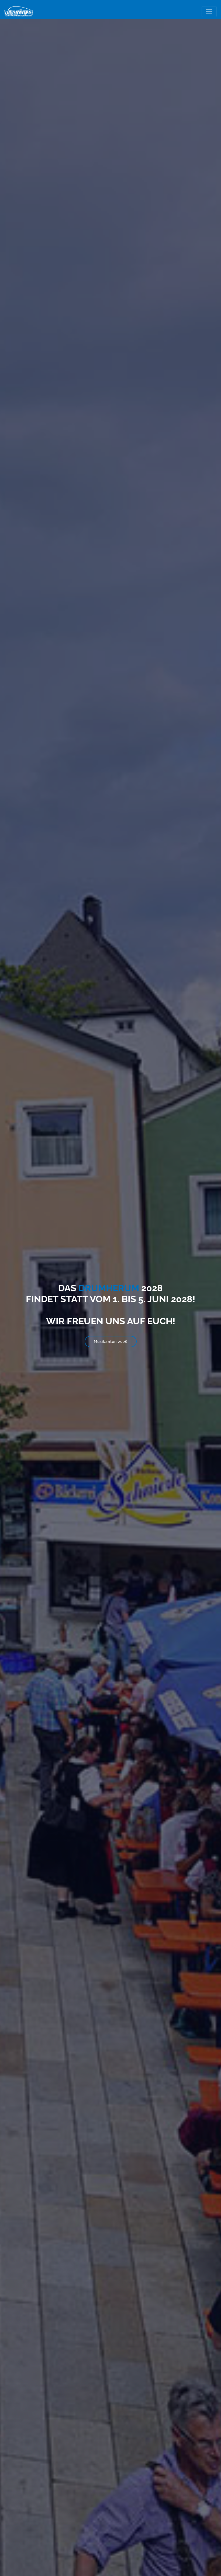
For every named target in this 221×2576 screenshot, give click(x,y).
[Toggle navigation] (209, 12)
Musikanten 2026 (111, 1342)
